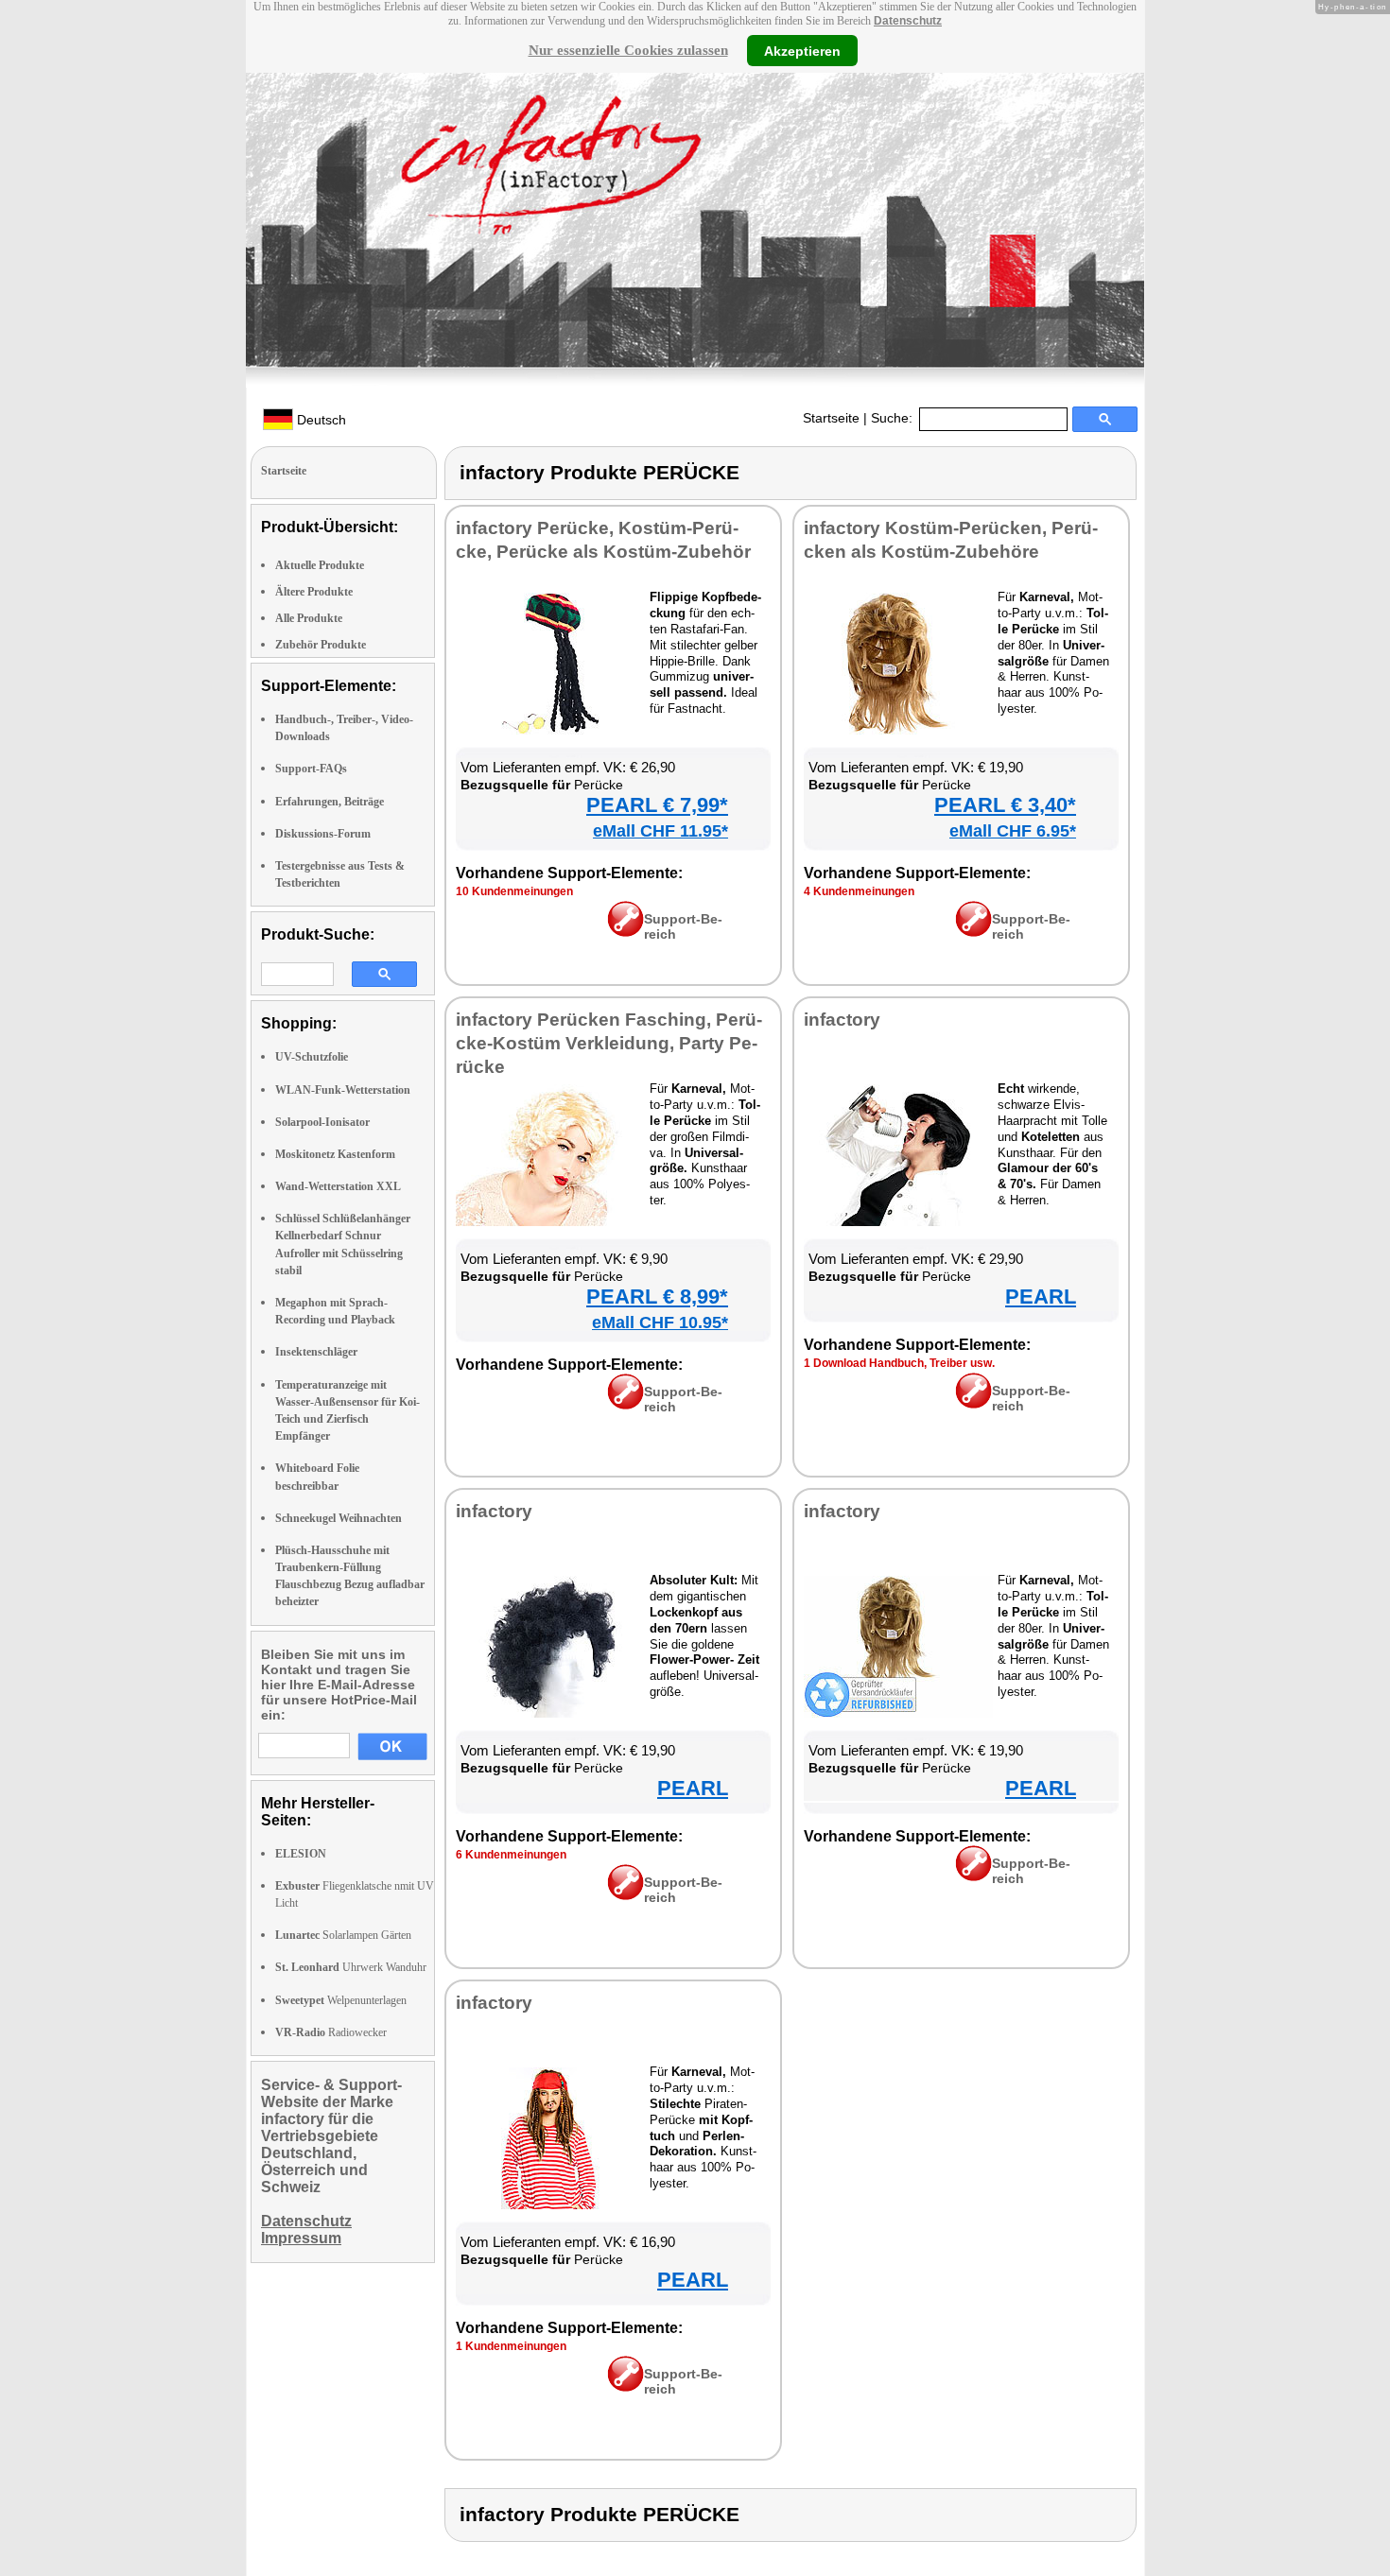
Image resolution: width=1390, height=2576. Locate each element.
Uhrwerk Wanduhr (351, 1967)
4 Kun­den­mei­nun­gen (859, 891)
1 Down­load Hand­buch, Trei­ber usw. (899, 1363)
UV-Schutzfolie (312, 1057)
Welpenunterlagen (341, 2000)
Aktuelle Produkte (320, 565)
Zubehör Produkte (321, 645)
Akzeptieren (802, 50)
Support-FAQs (311, 769)
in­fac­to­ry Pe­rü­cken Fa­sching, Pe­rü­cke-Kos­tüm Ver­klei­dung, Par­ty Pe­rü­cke (609, 1043)
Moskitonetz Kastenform (335, 1154)
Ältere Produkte (314, 592)
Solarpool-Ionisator (322, 1122)
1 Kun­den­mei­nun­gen (511, 2346)
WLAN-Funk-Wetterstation (343, 1090)
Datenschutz (908, 21)
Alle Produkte (309, 618)
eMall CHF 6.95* (1013, 831)
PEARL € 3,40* (1005, 805)
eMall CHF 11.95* (660, 831)
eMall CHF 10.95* (660, 1323)
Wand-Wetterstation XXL (338, 1186)
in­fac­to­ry (842, 1020)
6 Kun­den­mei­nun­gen (511, 1855)
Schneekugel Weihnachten (339, 1518)
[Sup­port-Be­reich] (625, 932)
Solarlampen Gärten (343, 1935)
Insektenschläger (316, 1352)
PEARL (1041, 1297)
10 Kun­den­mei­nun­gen (514, 891)
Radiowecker (331, 2032)
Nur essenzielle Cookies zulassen (628, 50)
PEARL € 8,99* (657, 1297)
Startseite (831, 418)
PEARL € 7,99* (657, 805)
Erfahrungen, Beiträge (330, 802)
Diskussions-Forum (323, 834)
